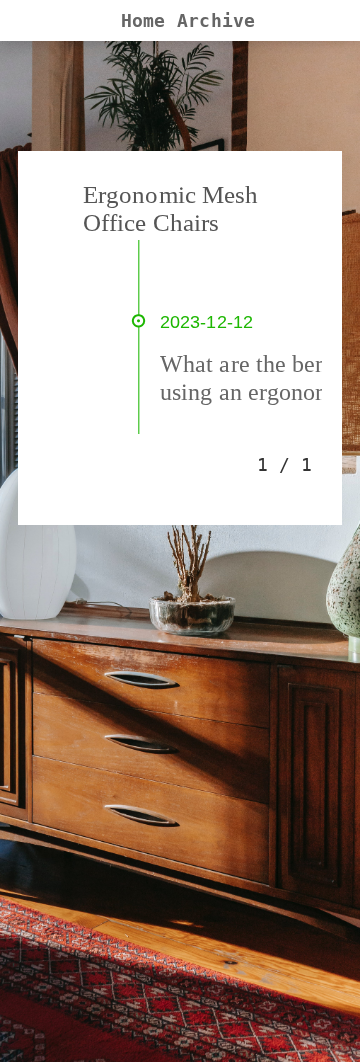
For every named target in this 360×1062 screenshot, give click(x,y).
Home (143, 20)
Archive (216, 20)
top (314, 1028)
